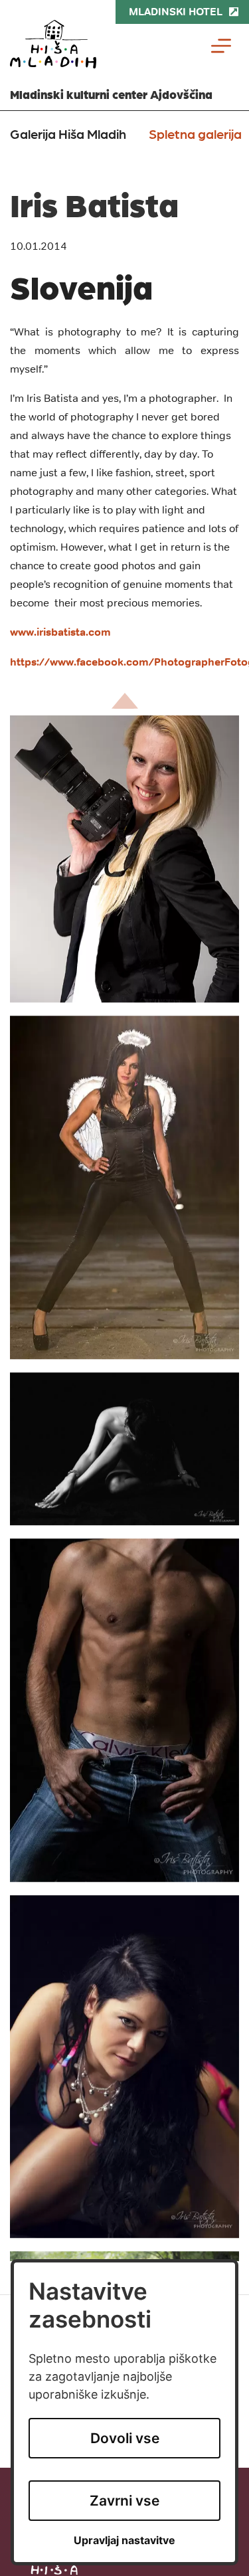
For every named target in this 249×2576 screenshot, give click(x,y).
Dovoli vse (125, 2438)
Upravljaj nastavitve (124, 2540)
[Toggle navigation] (221, 46)
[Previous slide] (125, 701)
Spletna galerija (195, 134)
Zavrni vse (124, 2501)
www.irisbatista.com (60, 632)
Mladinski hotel (176, 12)
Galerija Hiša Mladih (68, 134)
